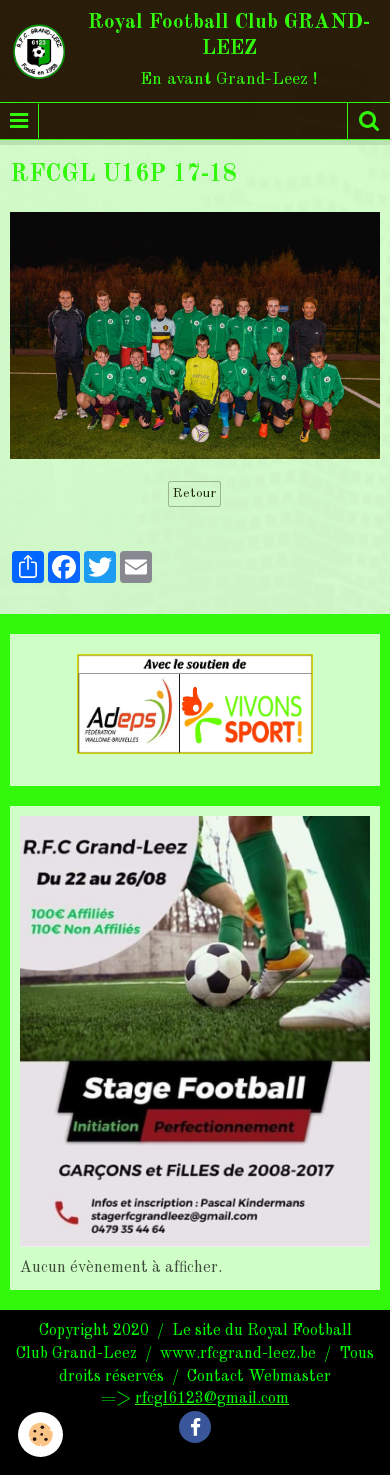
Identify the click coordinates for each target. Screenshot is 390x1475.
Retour (194, 493)
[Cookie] (40, 1434)
